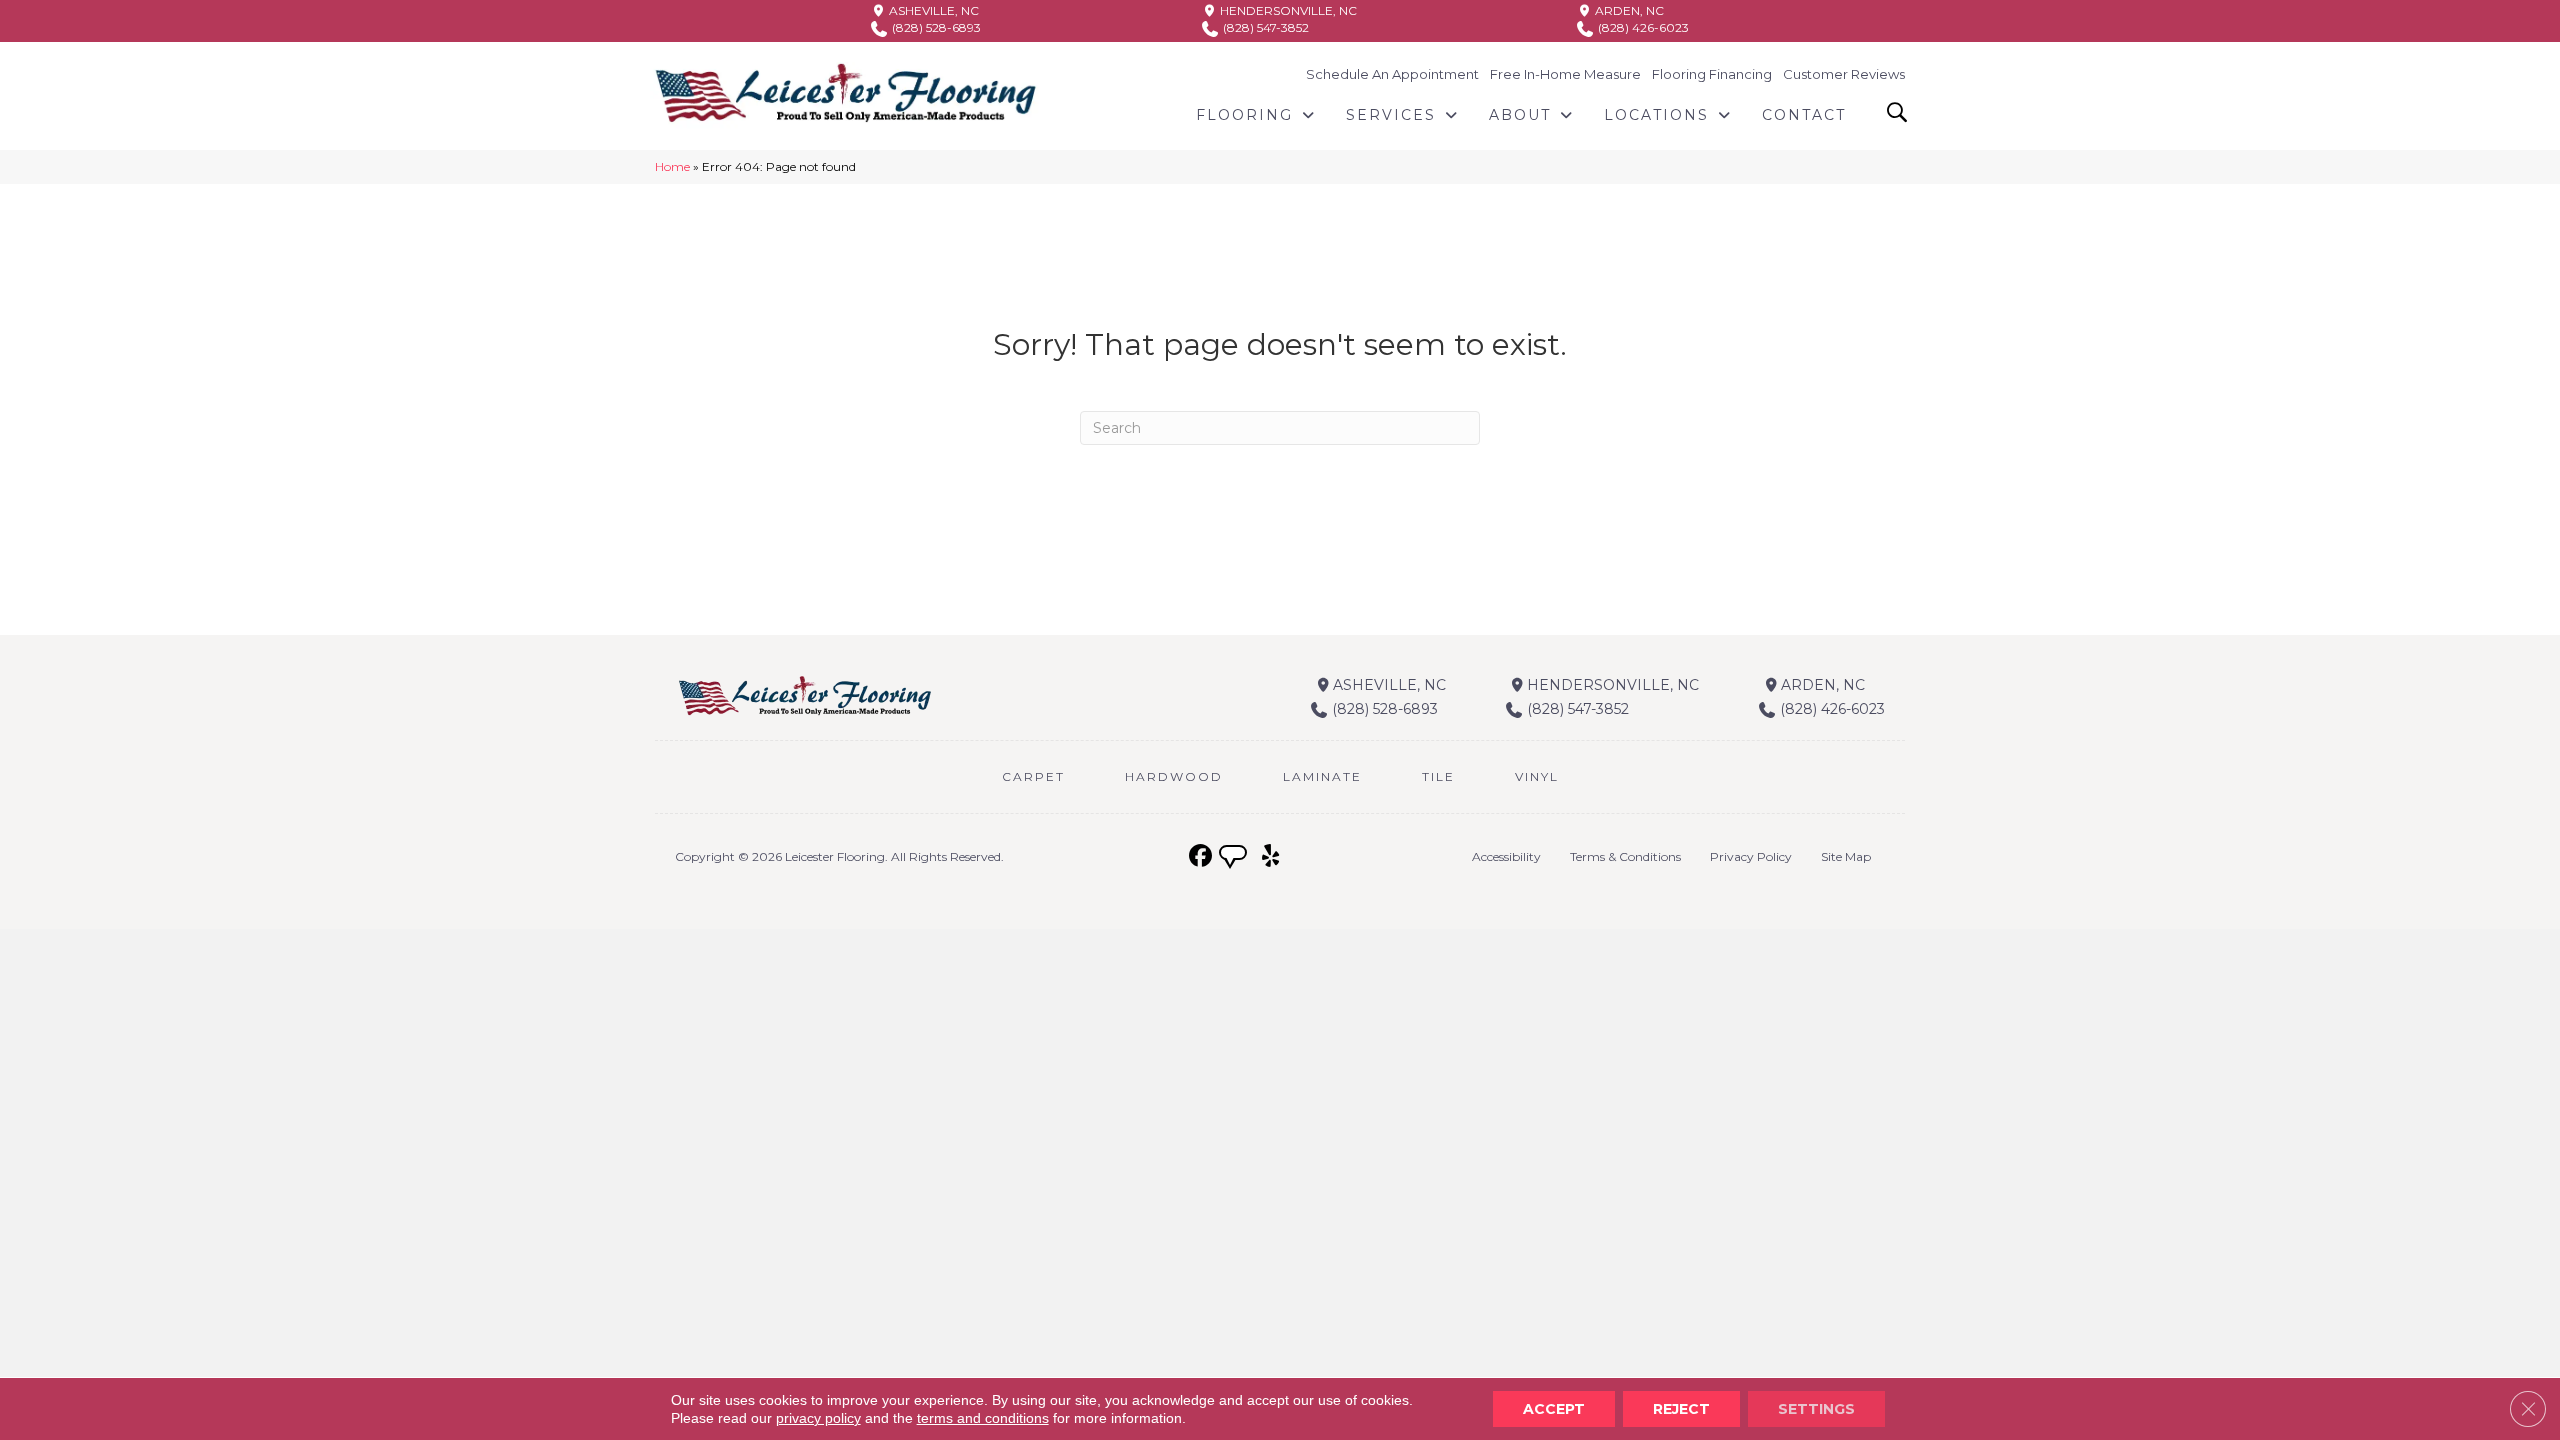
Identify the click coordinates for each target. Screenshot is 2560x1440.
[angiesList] (1235, 859)
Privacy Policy (1751, 856)
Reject (1681, 1409)
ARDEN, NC (1628, 10)
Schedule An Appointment (1392, 74)
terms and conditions (983, 1418)
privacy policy (818, 1418)
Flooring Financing (1712, 74)
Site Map (1846, 856)
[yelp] (1270, 856)
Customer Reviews (1844, 74)
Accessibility (1506, 856)
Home (672, 166)
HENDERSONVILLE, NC (1287, 10)
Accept (1554, 1409)
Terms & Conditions (1625, 856)
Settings (1816, 1409)
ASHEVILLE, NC (932, 10)
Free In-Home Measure (1565, 74)
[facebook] (1200, 856)
